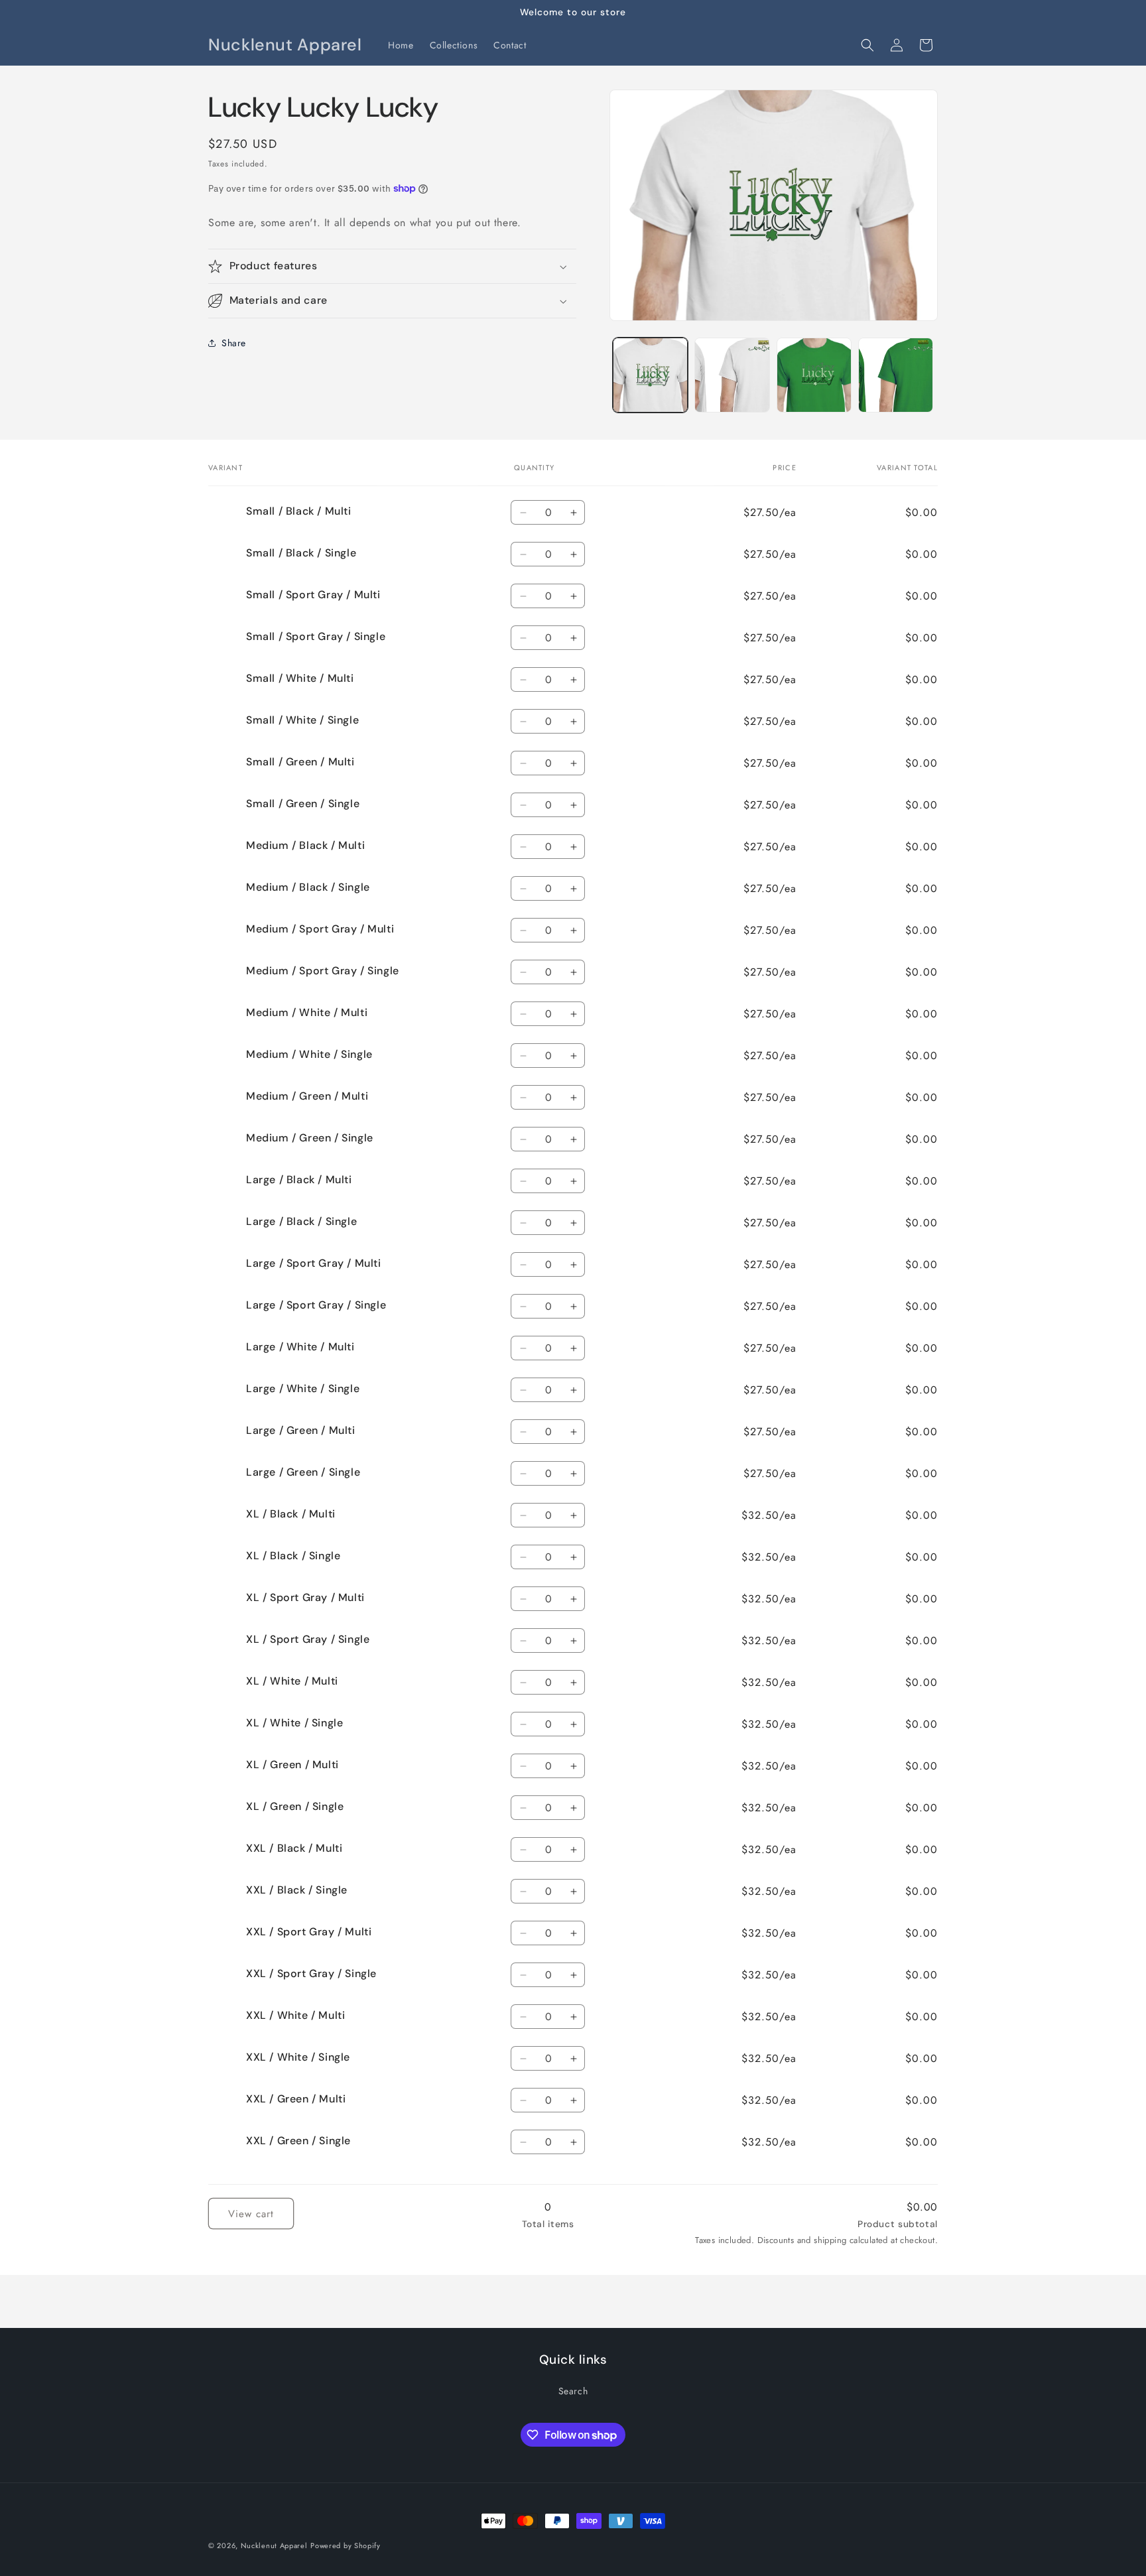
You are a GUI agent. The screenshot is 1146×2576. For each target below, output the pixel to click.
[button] (867, 45)
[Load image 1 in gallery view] (650, 375)
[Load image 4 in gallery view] (896, 375)
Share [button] (234, 343)
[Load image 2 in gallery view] (732, 375)
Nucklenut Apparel (274, 2545)
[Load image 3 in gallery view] (814, 375)
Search (573, 2391)
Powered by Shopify (346, 2545)
